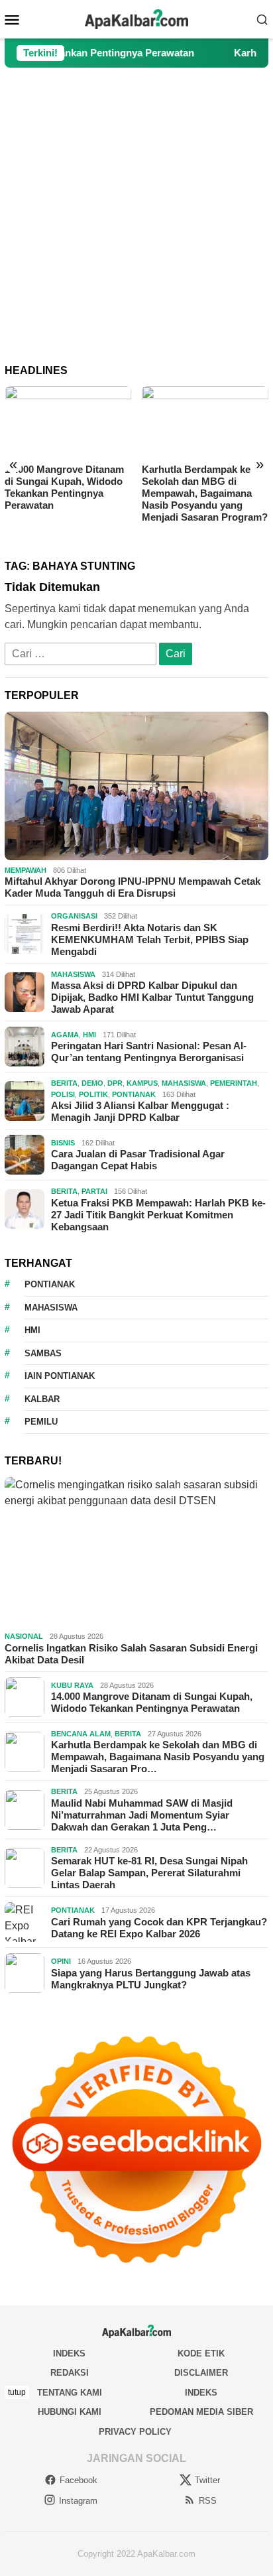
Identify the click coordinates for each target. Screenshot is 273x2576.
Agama (65, 1035)
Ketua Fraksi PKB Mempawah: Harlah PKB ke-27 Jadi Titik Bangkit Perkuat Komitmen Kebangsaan (158, 1215)
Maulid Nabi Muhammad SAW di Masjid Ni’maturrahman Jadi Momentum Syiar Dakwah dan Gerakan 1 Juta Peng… (142, 1815)
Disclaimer (201, 2373)
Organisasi (74, 916)
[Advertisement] (136, 216)
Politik (93, 1094)
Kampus (142, 1083)
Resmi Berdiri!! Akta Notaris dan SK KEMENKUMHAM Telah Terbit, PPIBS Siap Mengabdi (150, 939)
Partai (94, 1191)
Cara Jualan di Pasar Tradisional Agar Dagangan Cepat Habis (138, 1160)
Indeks (69, 2353)
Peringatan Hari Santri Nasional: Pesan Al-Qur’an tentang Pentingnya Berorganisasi (149, 1052)
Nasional (24, 1636)
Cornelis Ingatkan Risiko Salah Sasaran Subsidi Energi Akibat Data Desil (131, 1654)
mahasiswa (51, 1308)
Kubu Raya (72, 1685)
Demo (92, 1083)
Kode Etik (201, 2353)
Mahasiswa (73, 974)
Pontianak (134, 1094)
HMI (89, 1035)
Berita (64, 1083)
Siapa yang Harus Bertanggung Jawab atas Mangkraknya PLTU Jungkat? (151, 1979)
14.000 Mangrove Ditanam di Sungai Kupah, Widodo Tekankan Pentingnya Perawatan (64, 487)
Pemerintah (234, 1083)
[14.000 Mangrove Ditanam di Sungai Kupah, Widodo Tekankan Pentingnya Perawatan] (68, 421)
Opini (61, 1961)
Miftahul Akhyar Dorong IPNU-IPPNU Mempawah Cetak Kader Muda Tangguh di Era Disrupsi (133, 887)
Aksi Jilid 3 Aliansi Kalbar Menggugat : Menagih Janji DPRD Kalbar (140, 1111)
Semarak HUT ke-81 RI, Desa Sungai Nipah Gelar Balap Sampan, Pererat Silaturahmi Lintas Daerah (149, 1873)
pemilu (41, 1422)
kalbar (42, 1399)
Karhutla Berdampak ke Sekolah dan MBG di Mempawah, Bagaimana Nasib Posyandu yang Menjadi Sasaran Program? (205, 493)
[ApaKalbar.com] (136, 18)
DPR (115, 1083)
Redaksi (70, 2373)
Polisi (63, 1094)
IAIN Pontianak (60, 1376)
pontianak (50, 1284)
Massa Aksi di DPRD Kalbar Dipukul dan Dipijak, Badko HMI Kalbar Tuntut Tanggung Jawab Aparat (152, 997)
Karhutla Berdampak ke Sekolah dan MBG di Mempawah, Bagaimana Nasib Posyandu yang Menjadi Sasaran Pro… (158, 1757)
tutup (17, 2392)
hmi (32, 1330)
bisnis (63, 1143)
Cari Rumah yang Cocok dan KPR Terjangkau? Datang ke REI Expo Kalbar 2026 (159, 1928)
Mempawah (26, 870)
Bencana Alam (81, 1734)
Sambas (43, 1353)
